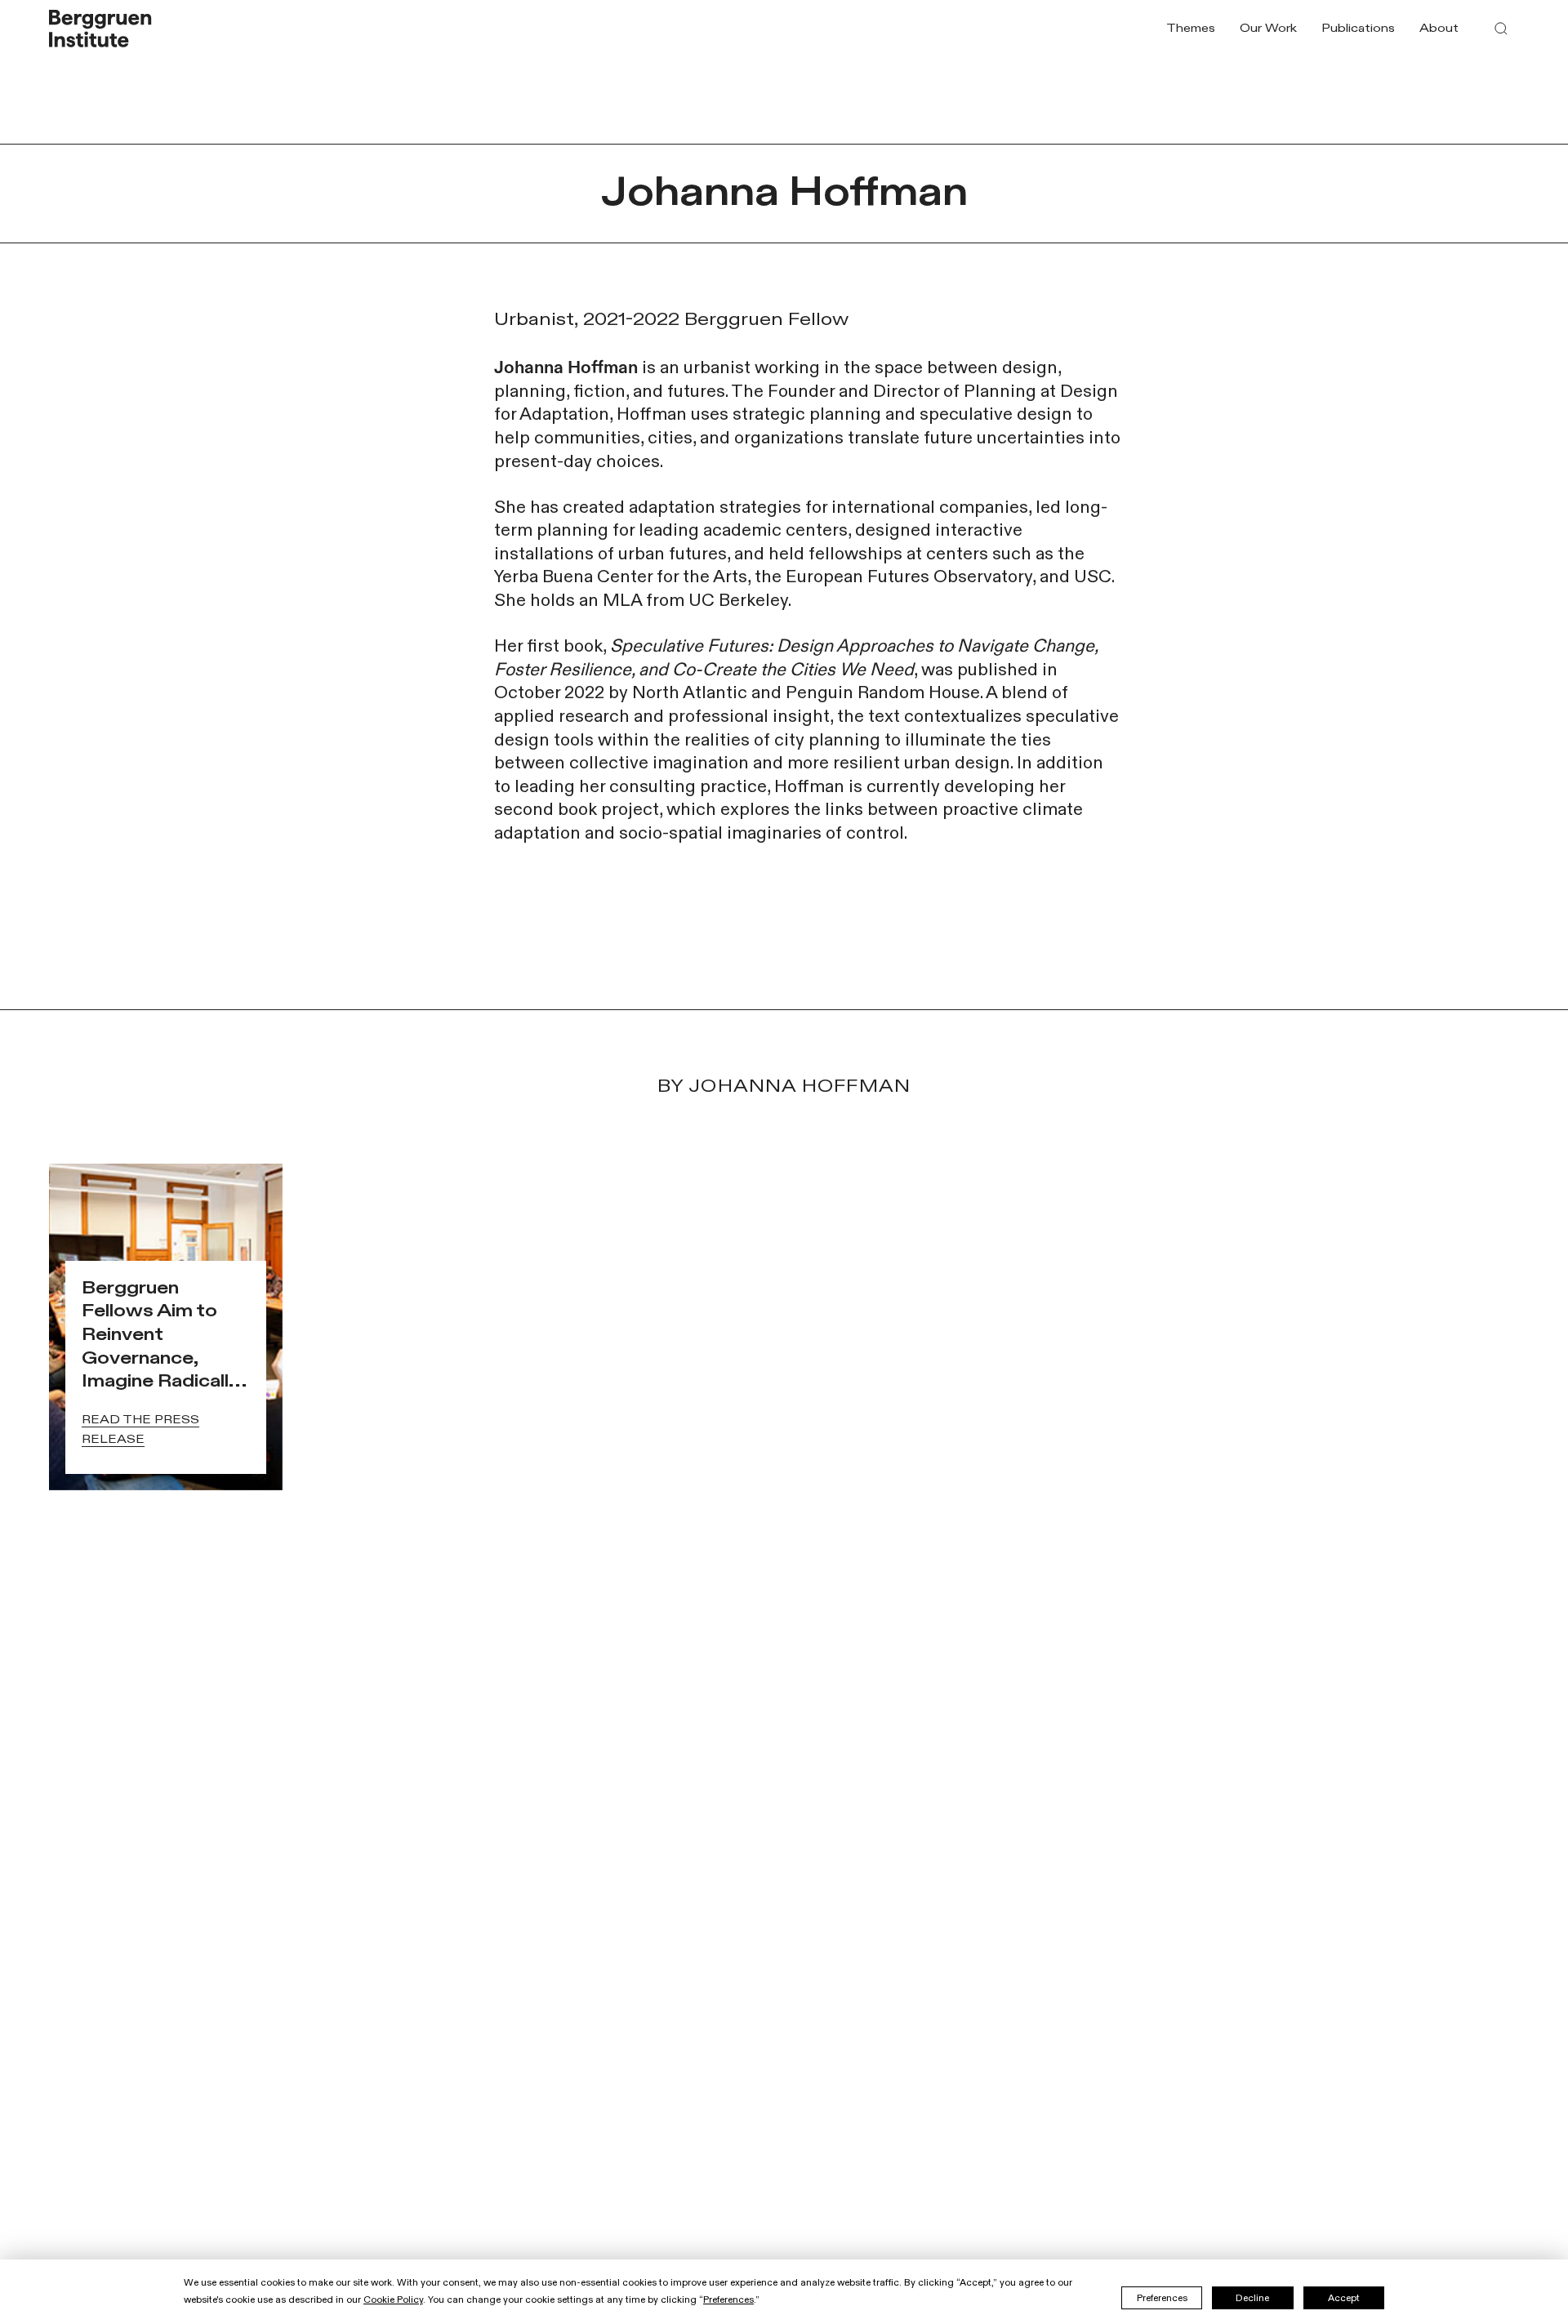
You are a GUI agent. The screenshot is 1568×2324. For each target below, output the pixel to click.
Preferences (1162, 2298)
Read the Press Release (140, 1429)
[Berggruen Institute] (100, 29)
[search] (1501, 29)
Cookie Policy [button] (393, 2300)
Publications (1358, 28)
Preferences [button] (728, 2300)
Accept (1344, 2298)
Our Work (1268, 28)
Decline (1252, 2298)
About (1439, 28)
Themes (1191, 28)
